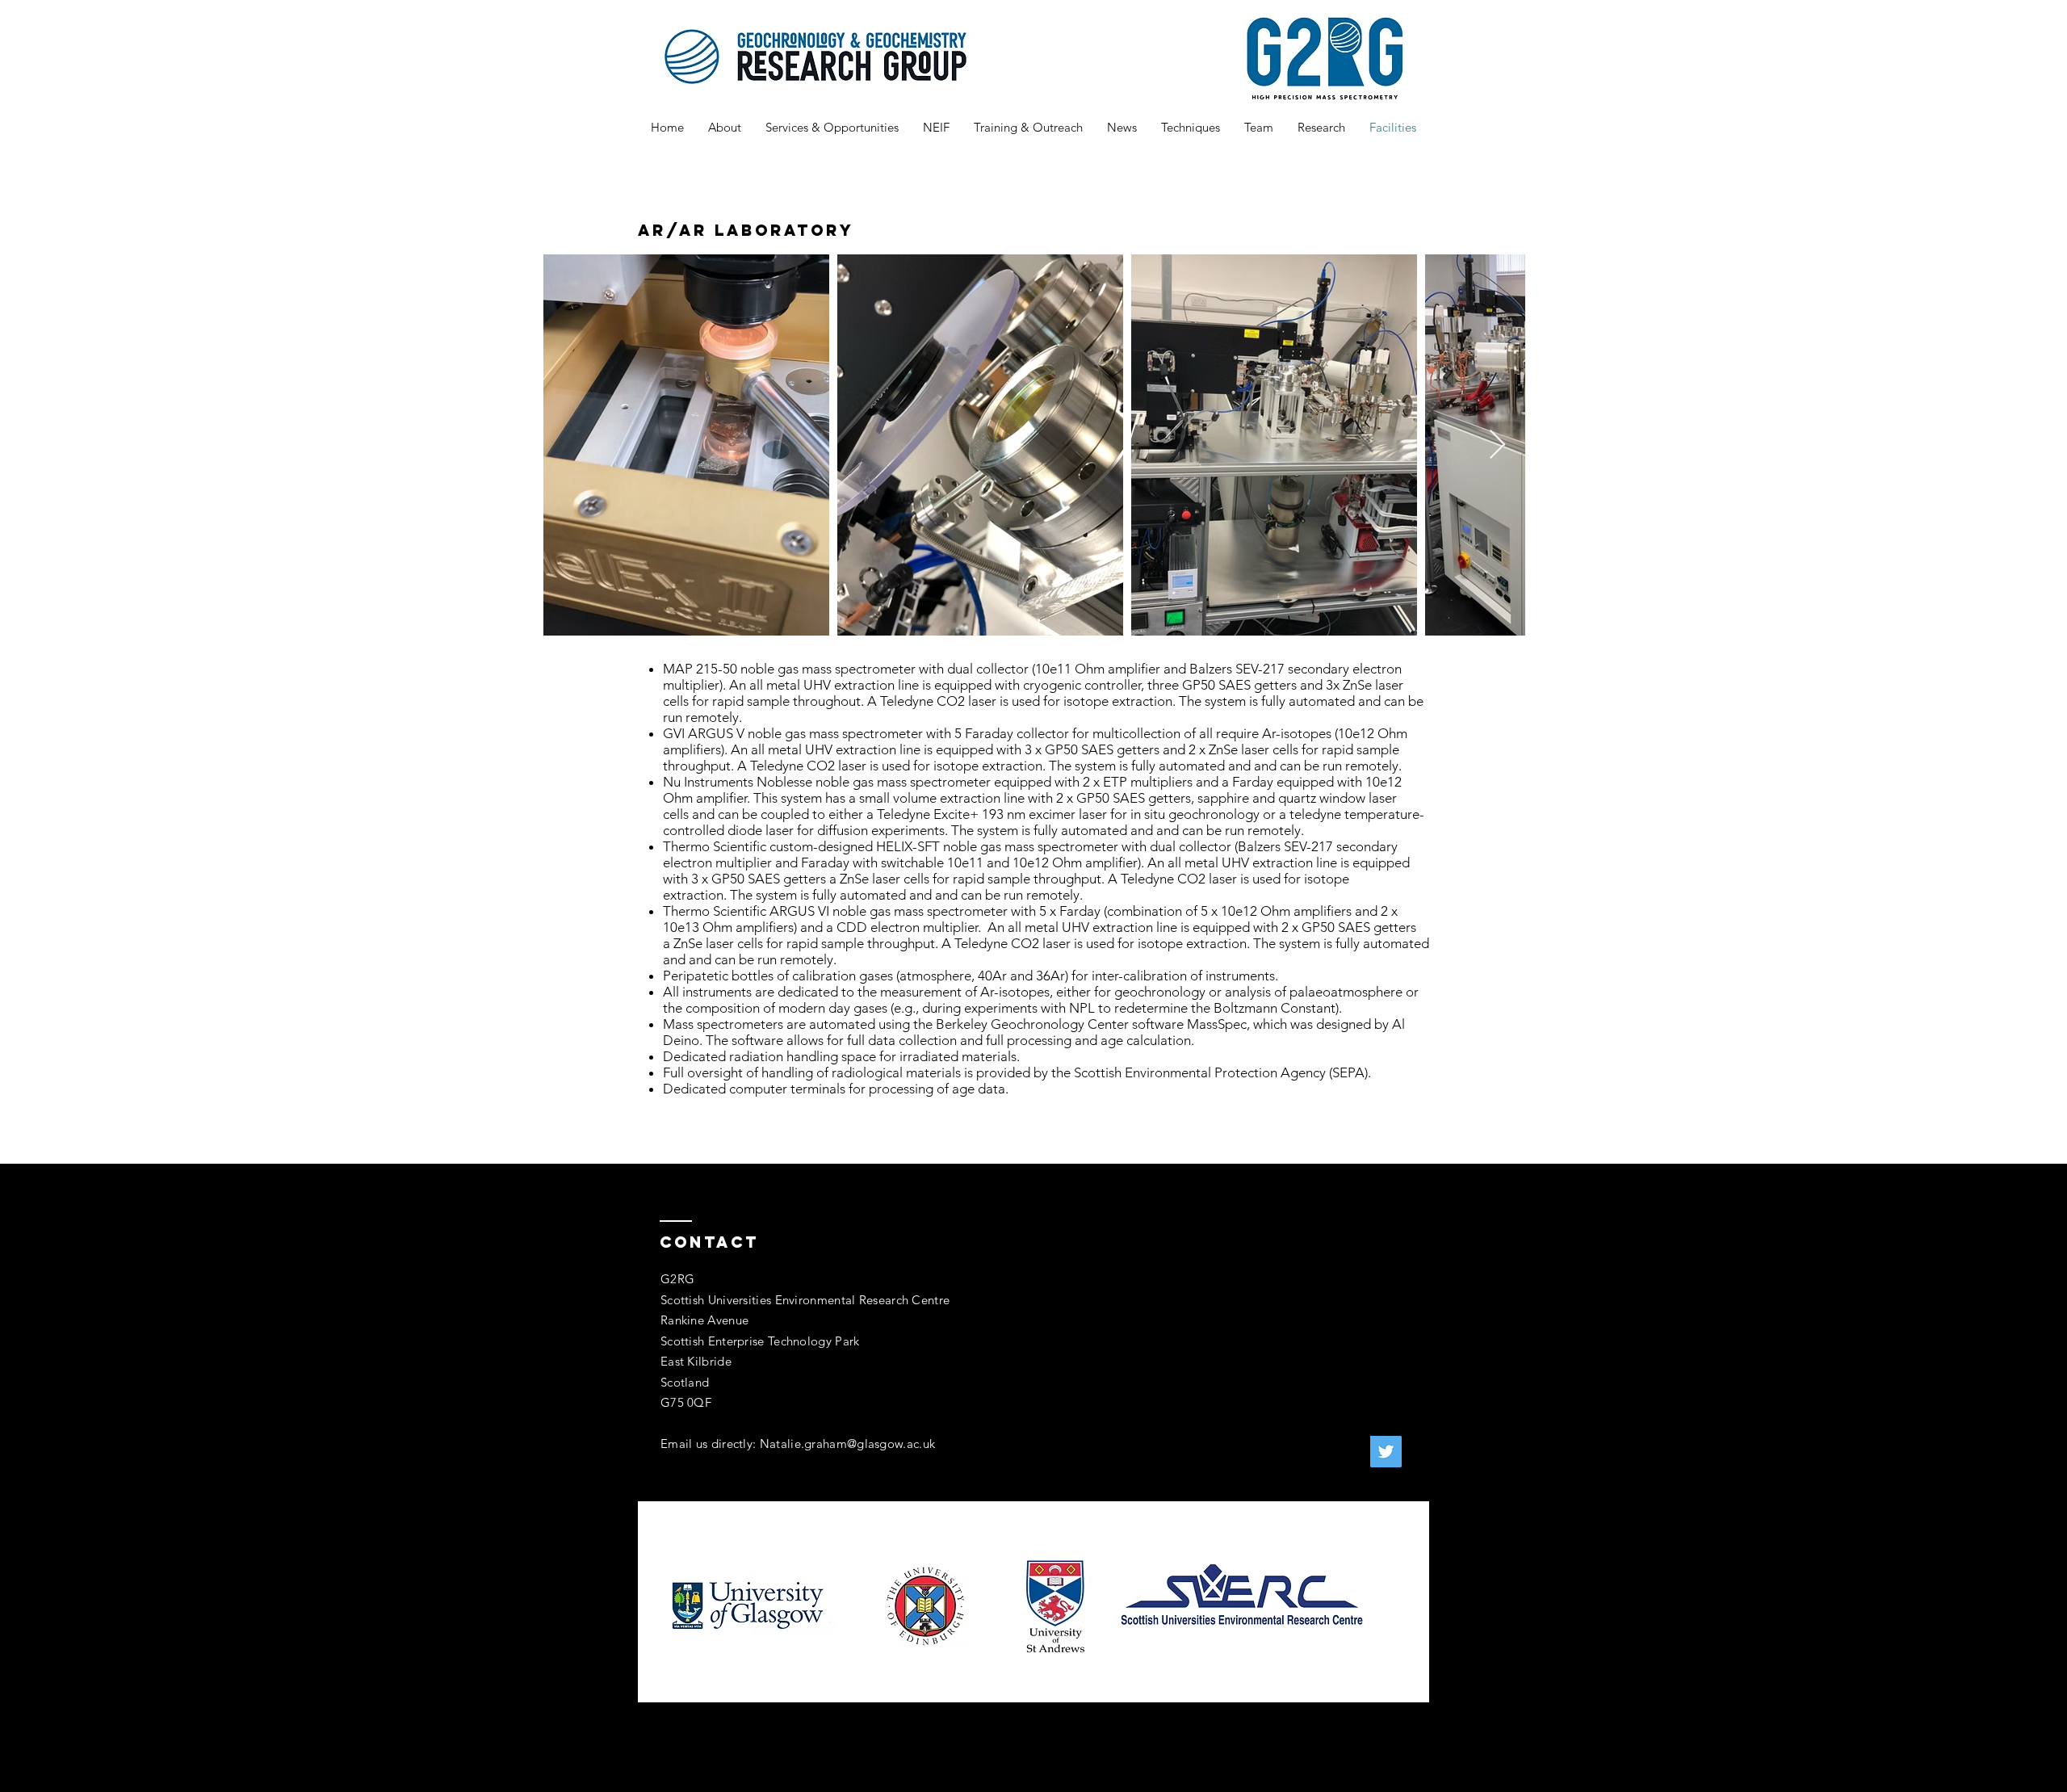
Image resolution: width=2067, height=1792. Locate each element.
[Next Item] (1497, 445)
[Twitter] (1386, 1452)
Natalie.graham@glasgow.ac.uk (847, 1444)
